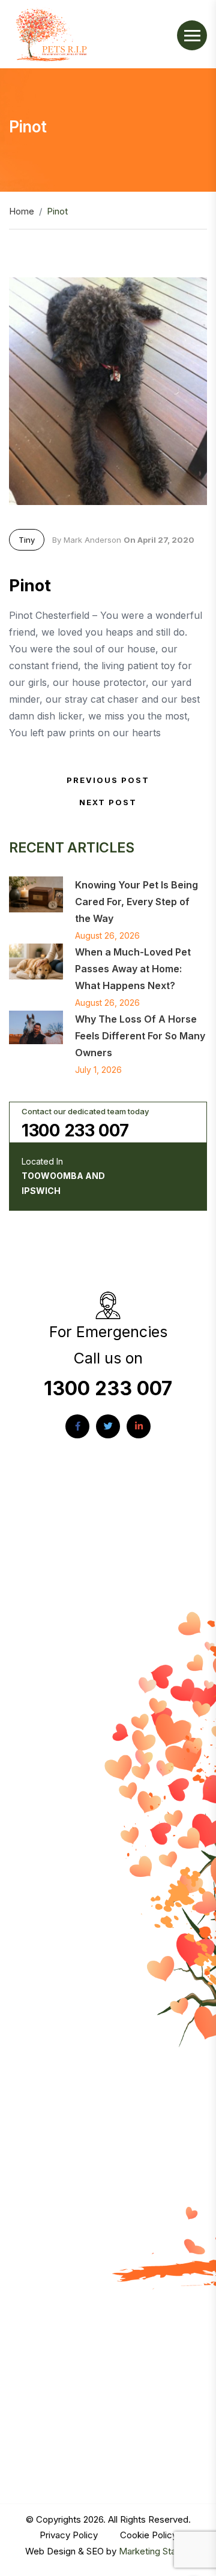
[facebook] (77, 1426)
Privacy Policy (70, 2535)
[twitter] (108, 1426)
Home (22, 211)
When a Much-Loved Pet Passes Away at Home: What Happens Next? (133, 969)
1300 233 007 (75, 1130)
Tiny (27, 540)
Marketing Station (155, 2551)
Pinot (30, 586)
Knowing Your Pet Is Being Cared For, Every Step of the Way (136, 902)
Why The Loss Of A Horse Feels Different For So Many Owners (140, 1036)
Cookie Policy (148, 2535)
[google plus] (139, 1426)
